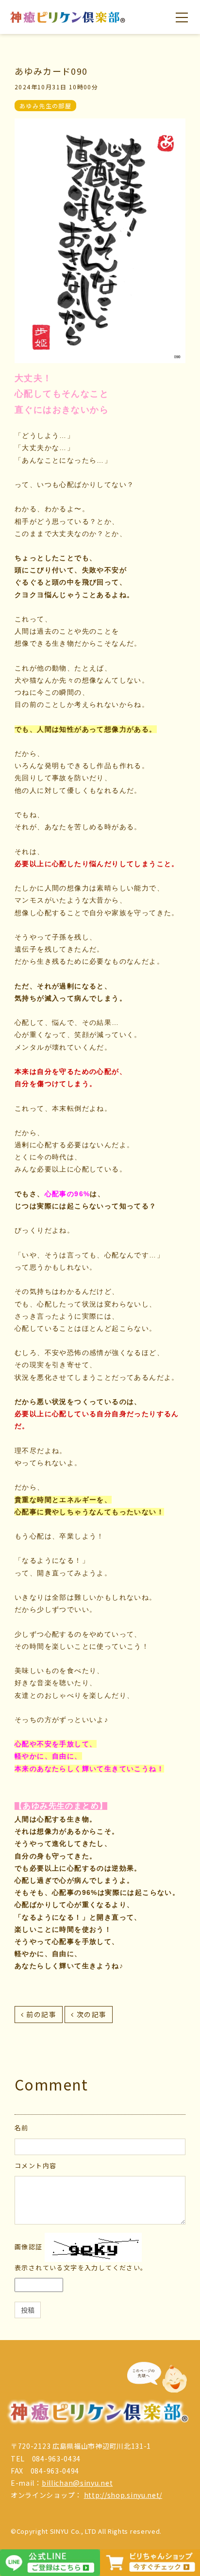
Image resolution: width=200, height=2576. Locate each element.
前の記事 (41, 2014)
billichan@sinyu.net (77, 2483)
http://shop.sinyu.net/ (123, 2495)
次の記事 (92, 2014)
